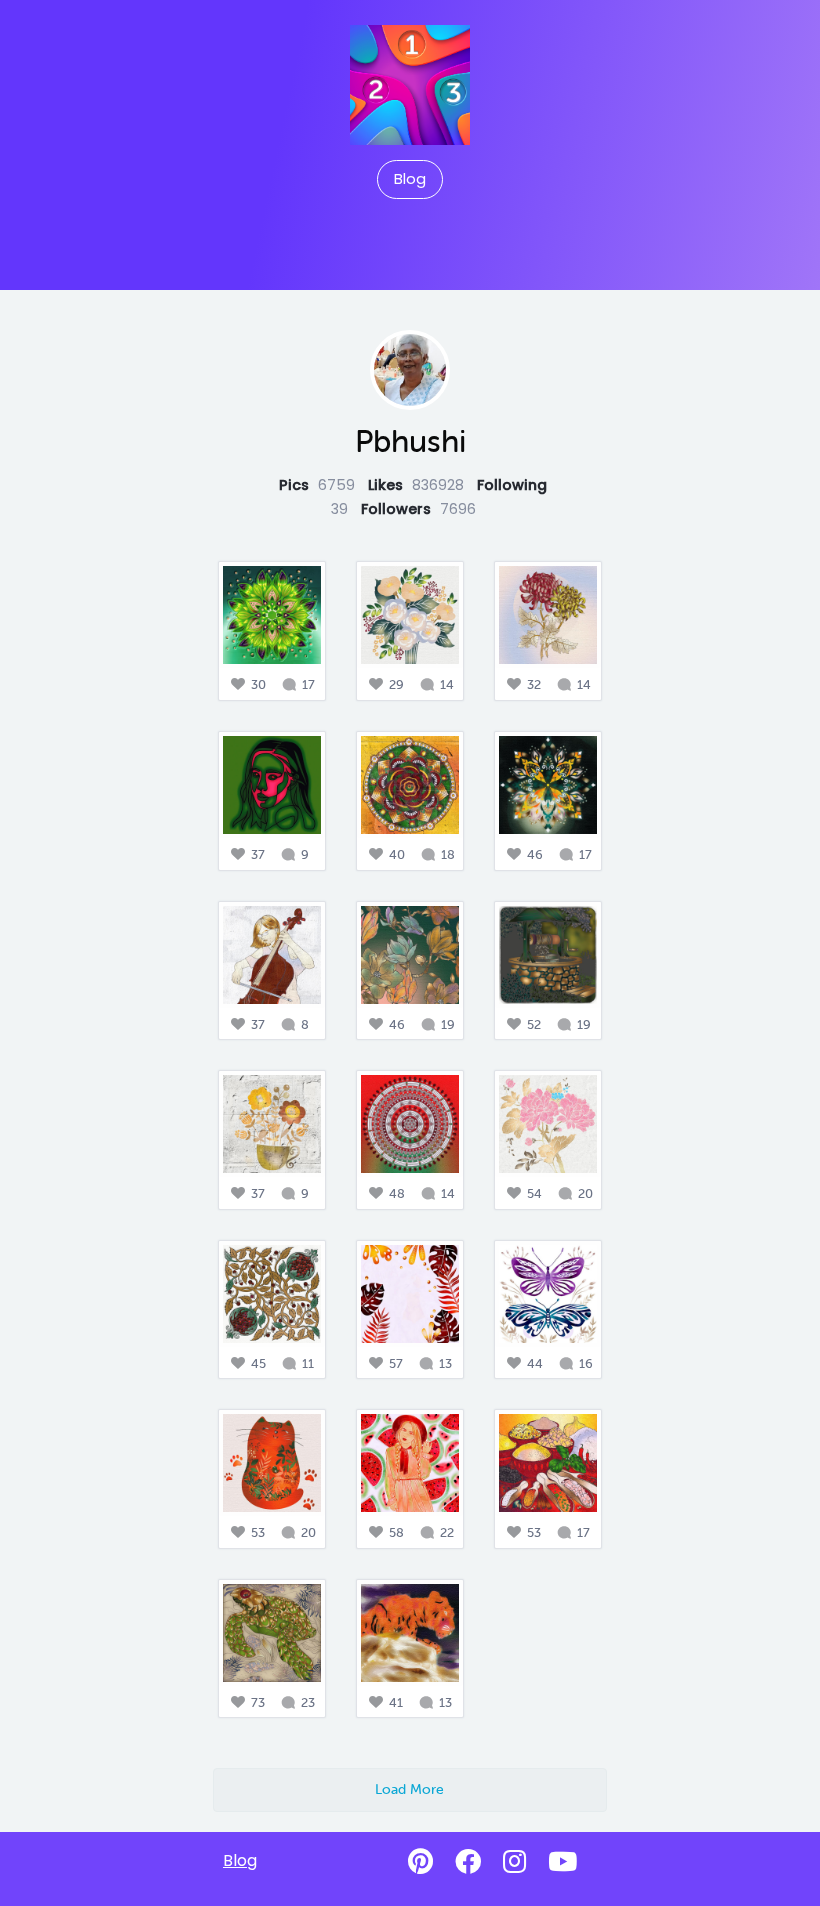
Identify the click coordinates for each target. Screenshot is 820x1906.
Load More (409, 1789)
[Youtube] (562, 1862)
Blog (410, 179)
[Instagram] (514, 1862)
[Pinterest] (420, 1862)
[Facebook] (468, 1862)
